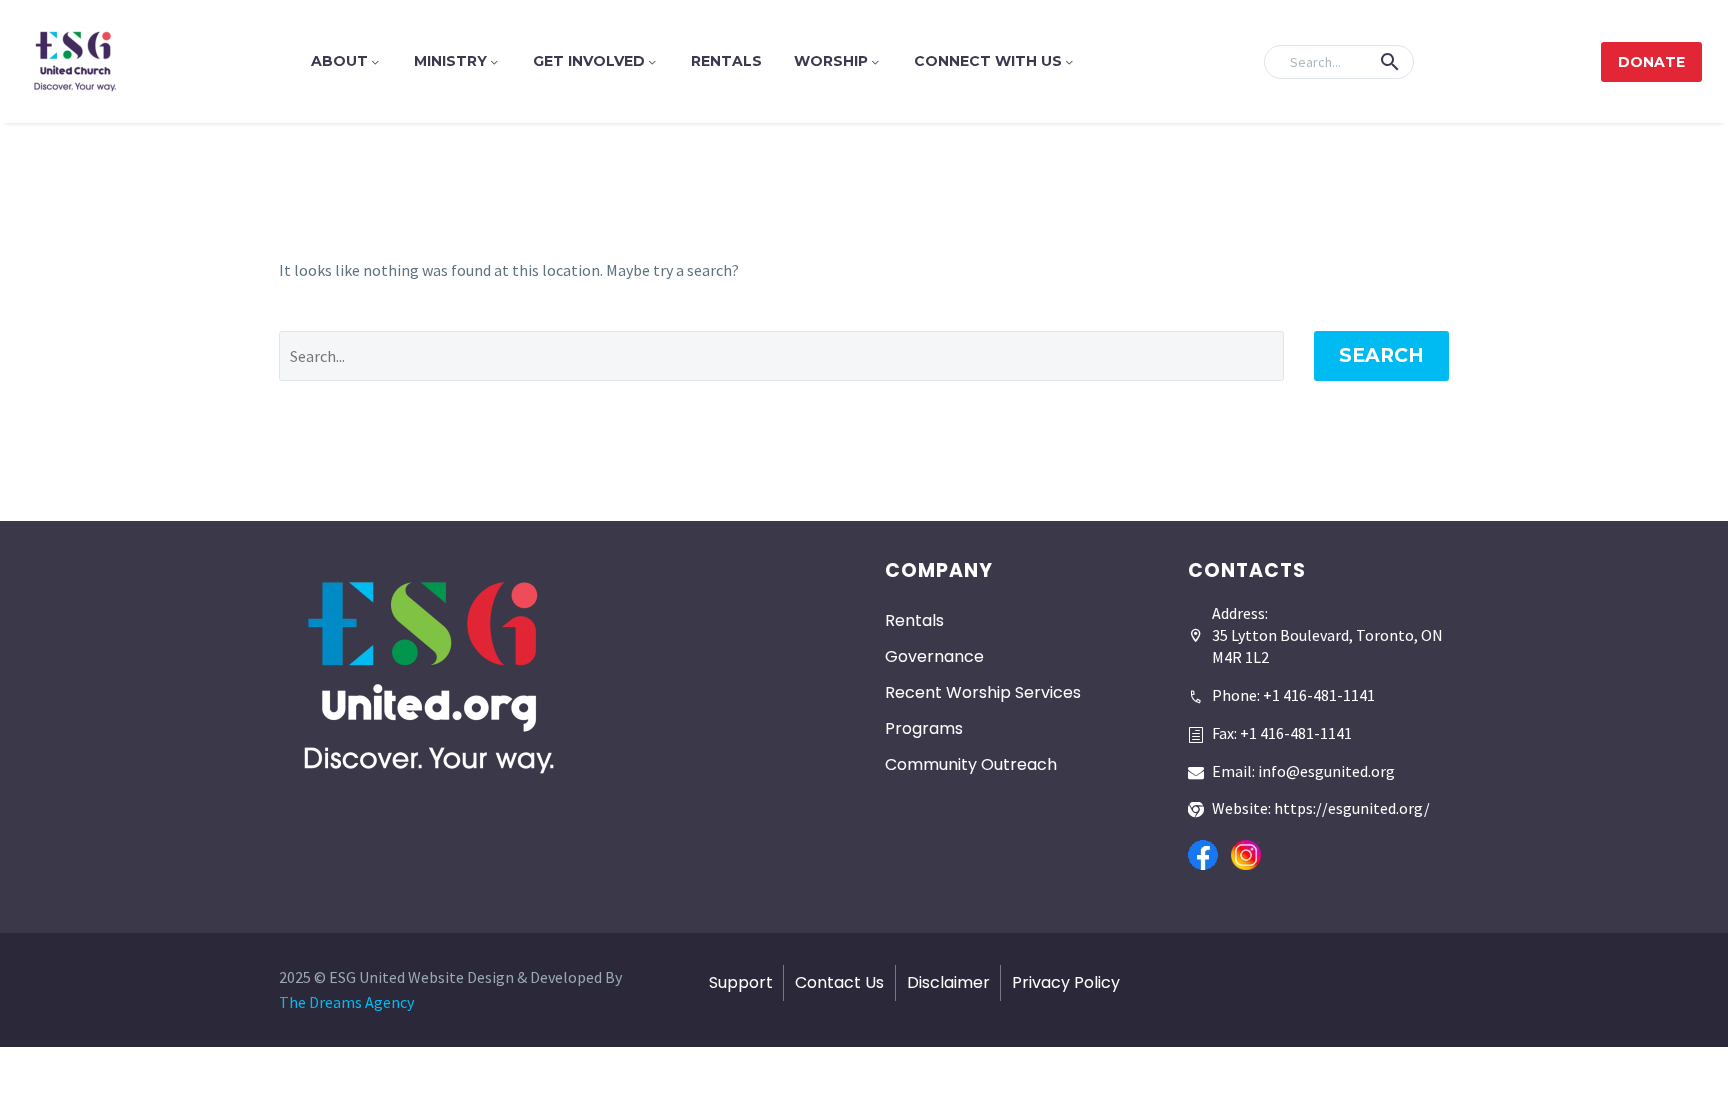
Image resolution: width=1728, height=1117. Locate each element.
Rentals (726, 61)
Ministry (450, 61)
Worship (831, 61)
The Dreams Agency (346, 1002)
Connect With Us (988, 61)
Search (1381, 355)
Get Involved (589, 61)
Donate (1651, 62)
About (339, 61)
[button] (1390, 62)
